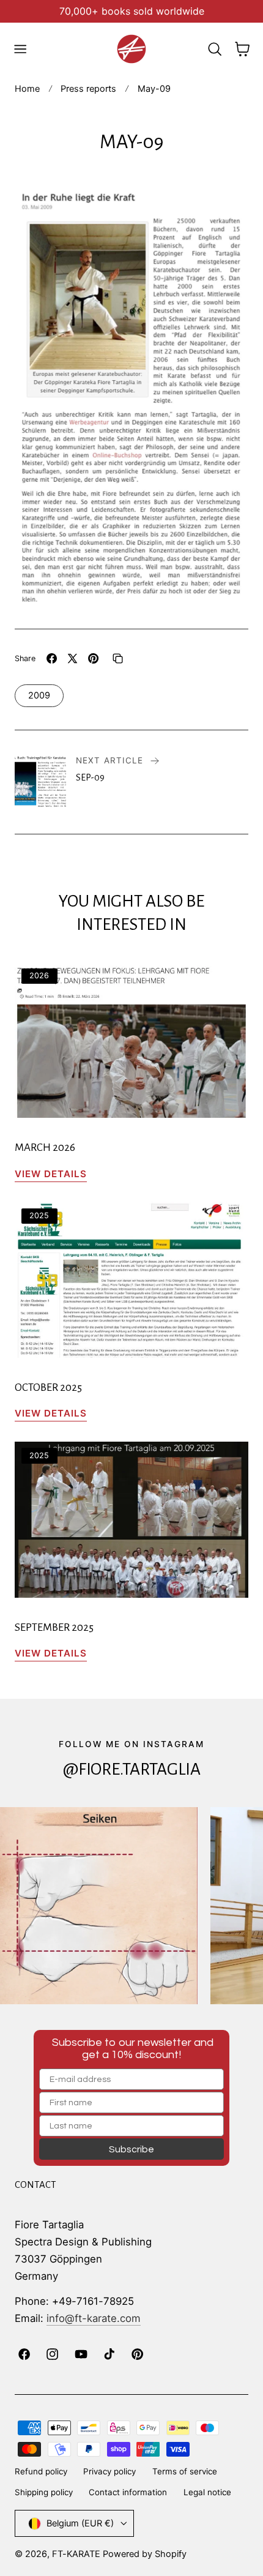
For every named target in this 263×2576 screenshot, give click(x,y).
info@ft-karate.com (94, 2318)
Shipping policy (44, 2492)
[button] (20, 49)
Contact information (128, 2492)
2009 (39, 695)
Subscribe (131, 2149)
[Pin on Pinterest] (93, 658)
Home (27, 89)
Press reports (88, 89)
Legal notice (207, 2492)
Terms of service (185, 2471)
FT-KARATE (76, 2554)
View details (51, 1174)
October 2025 (48, 1387)
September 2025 (54, 1627)
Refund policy (41, 2471)
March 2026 (45, 1148)
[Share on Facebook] (52, 658)
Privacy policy (109, 2471)
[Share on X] (72, 658)
